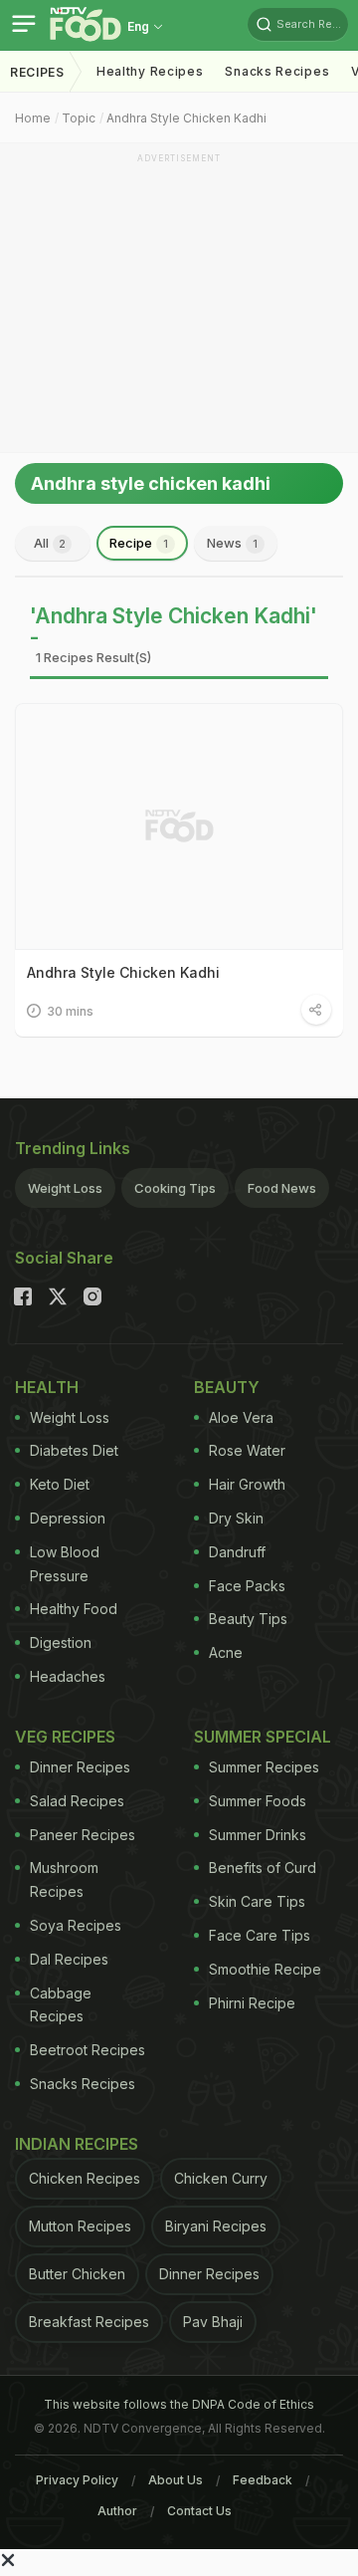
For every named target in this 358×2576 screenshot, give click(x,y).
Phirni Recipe (252, 2003)
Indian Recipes (77, 2144)
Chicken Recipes (85, 2178)
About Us (176, 2480)
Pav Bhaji (213, 2322)
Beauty (227, 1387)
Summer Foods (258, 1801)
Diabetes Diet (74, 1450)
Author (117, 2511)
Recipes (37, 72)
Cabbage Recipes (61, 2005)
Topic (79, 118)
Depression (68, 1518)
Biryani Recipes (216, 2226)
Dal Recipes (69, 1959)
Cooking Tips (175, 1188)
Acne (226, 1652)
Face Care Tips (260, 1935)
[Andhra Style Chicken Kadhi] (179, 826)
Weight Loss (65, 1188)
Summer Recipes (264, 1767)
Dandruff (237, 1552)
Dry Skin (236, 1518)
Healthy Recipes (150, 71)
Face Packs (247, 1586)
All (50, 543)
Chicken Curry (221, 2178)
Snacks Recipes (277, 71)
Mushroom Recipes (64, 1879)
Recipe (139, 543)
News (232, 543)
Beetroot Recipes (88, 2050)
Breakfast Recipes (89, 2322)
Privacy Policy (77, 2480)
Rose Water (247, 1450)
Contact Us (199, 2511)
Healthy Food (74, 1609)
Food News (282, 1188)
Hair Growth (247, 1484)
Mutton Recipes (80, 2226)
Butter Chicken (77, 2274)
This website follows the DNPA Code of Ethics (179, 2404)
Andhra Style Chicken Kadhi (186, 118)
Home (33, 118)
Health (47, 1387)
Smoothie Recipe (265, 1969)
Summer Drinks (258, 1835)
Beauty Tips (248, 1619)
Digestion (61, 1642)
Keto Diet (60, 1484)
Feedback (263, 2480)
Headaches (68, 1676)
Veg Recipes (65, 1737)
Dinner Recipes (80, 1767)
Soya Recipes (76, 1925)
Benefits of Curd (263, 1868)
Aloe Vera (241, 1417)
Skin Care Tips (257, 1901)
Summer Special (263, 1737)
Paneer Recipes (83, 1835)
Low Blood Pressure (65, 1564)
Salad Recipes (77, 1801)
